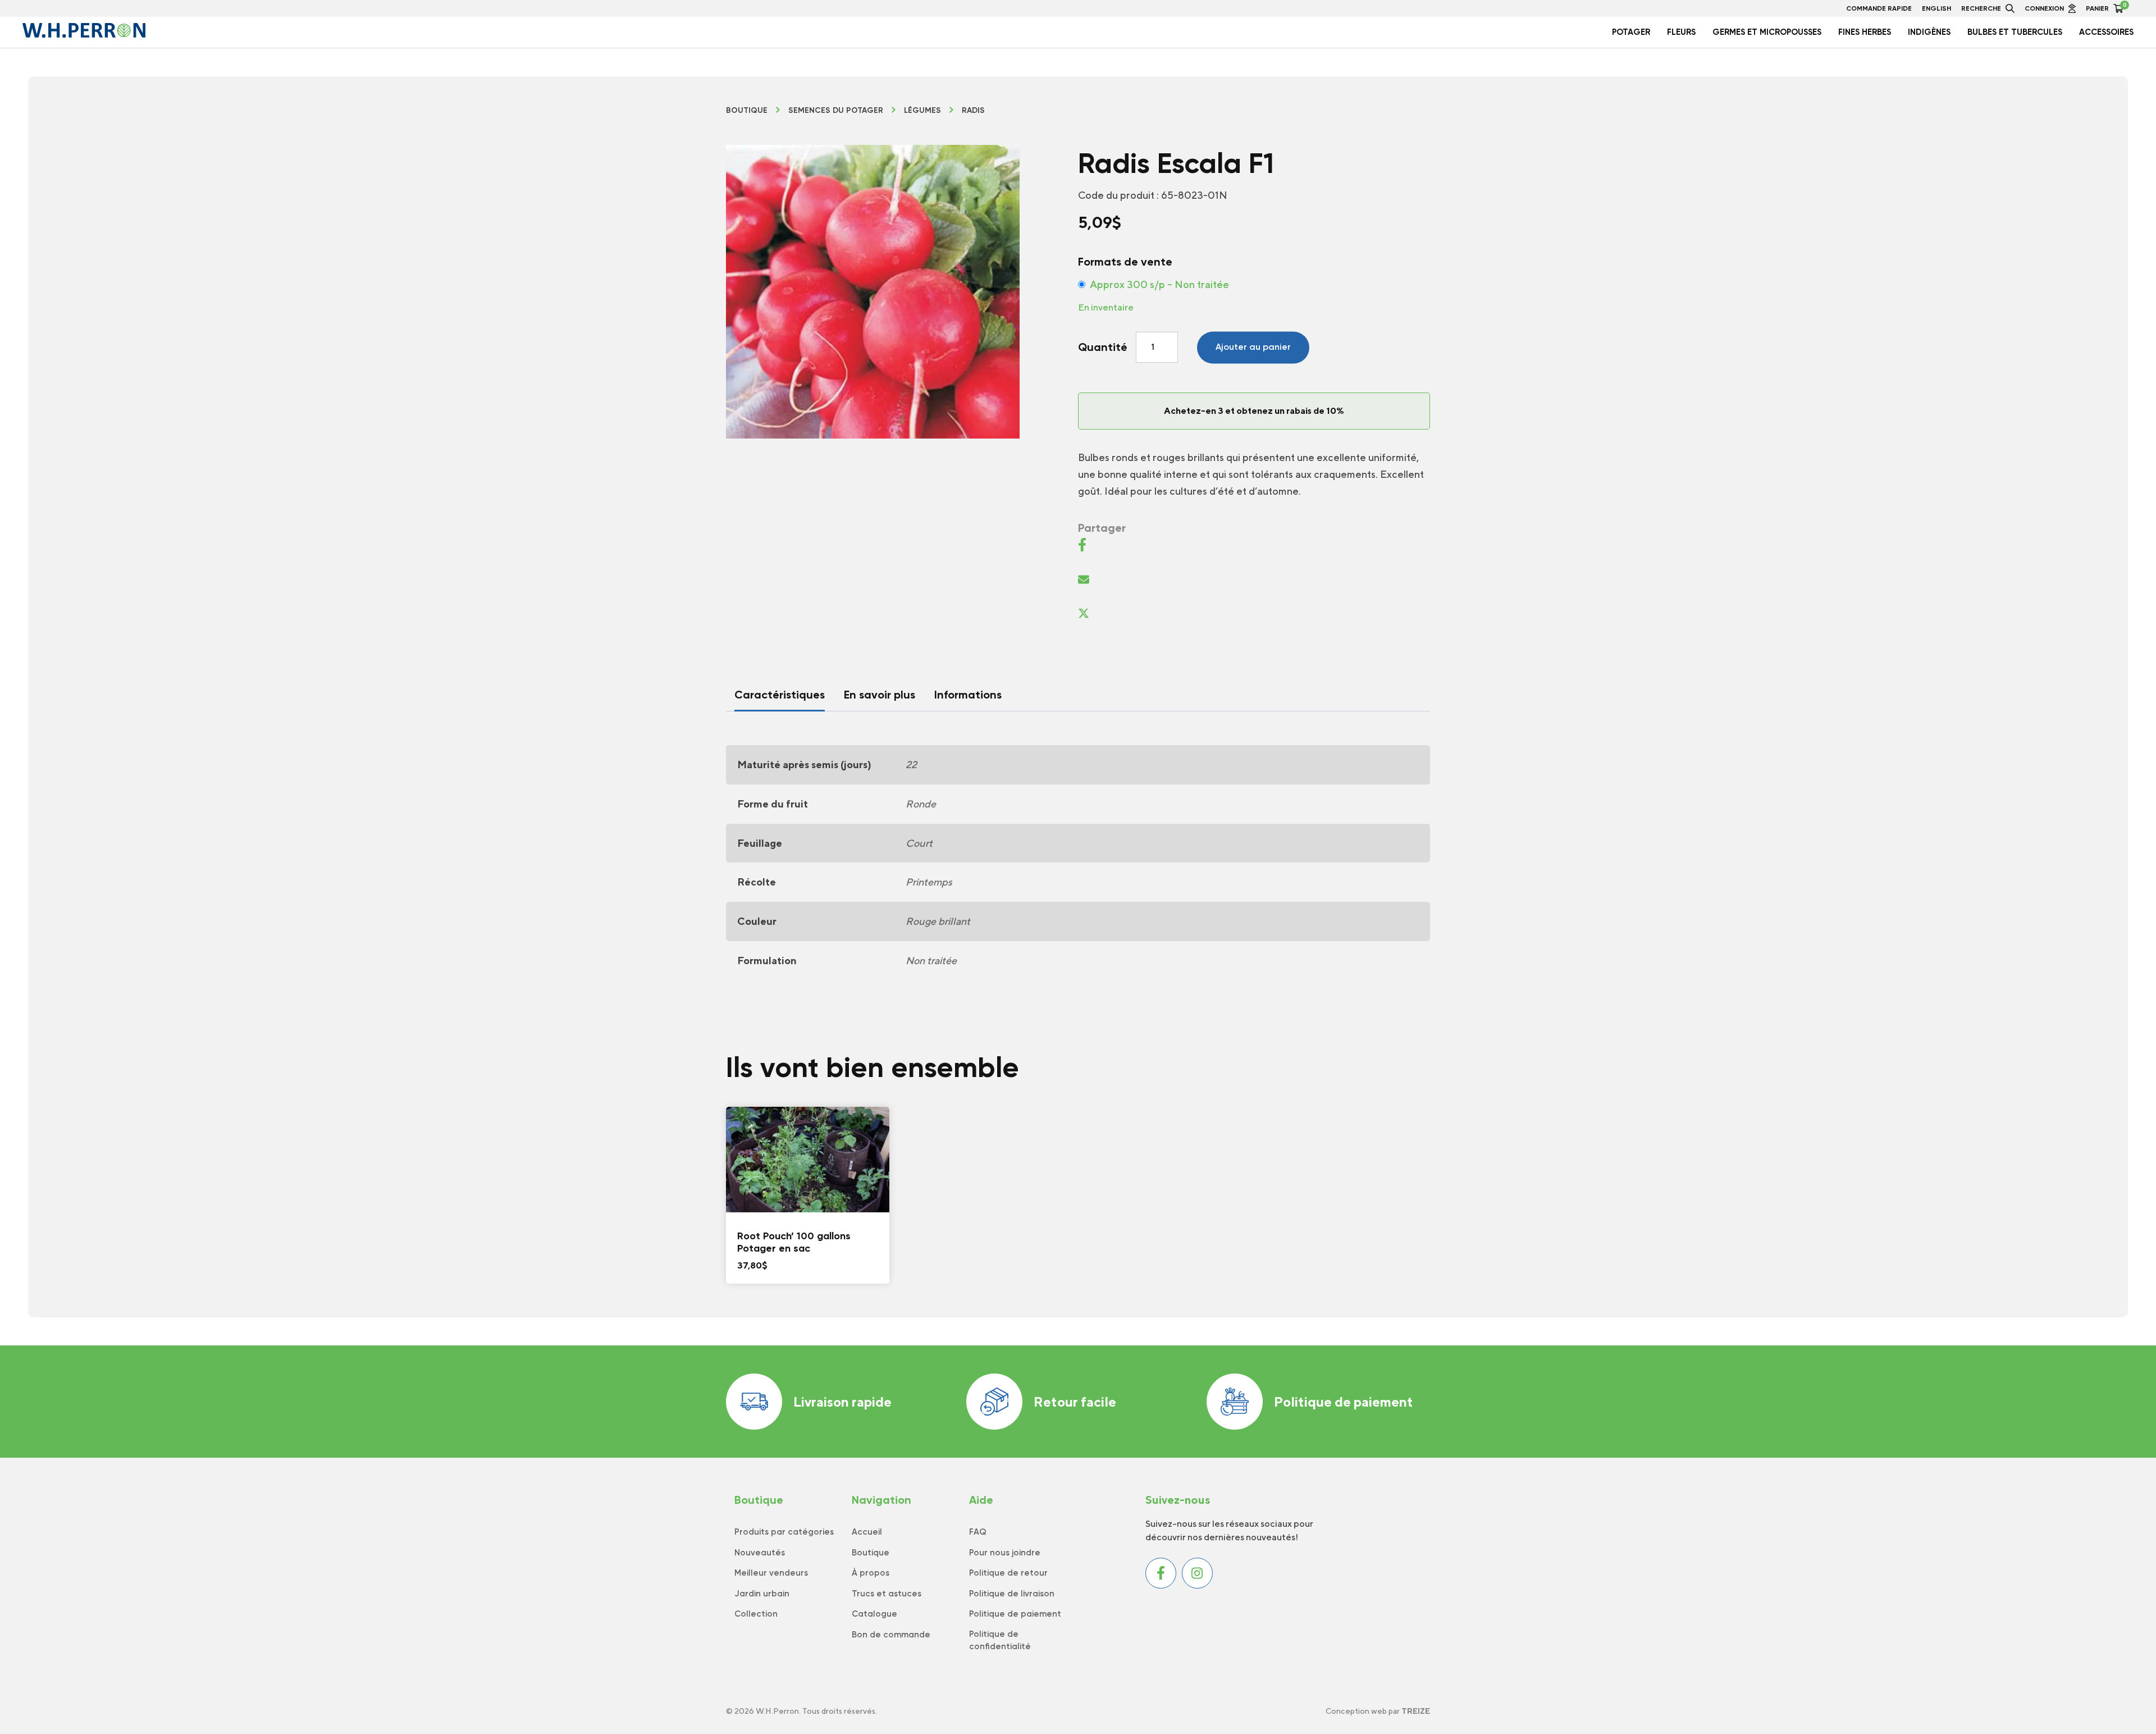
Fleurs (1681, 32)
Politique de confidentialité (1000, 1641)
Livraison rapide (842, 1402)
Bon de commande (891, 1635)
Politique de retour (1008, 1573)
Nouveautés (760, 1553)
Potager (1631, 32)
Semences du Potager (836, 111)
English (1936, 8)
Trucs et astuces (887, 1594)
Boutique (747, 111)
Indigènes (1929, 32)
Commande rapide (1879, 8)
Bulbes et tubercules (2015, 32)
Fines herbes (1865, 32)
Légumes (922, 111)
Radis (973, 111)
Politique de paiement (1344, 1402)
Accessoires (2106, 32)
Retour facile (1075, 1402)
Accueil (867, 1532)
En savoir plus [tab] (880, 695)
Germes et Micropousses (1767, 32)
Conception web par (1378, 1711)
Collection (756, 1614)
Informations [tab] (968, 695)
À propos (871, 1573)
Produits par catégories (784, 1532)
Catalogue (874, 1614)
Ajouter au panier (1253, 347)
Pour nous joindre (1005, 1553)
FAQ (978, 1532)
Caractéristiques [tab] (780, 695)
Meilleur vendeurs (771, 1573)
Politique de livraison (1012, 1594)
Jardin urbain (762, 1594)
